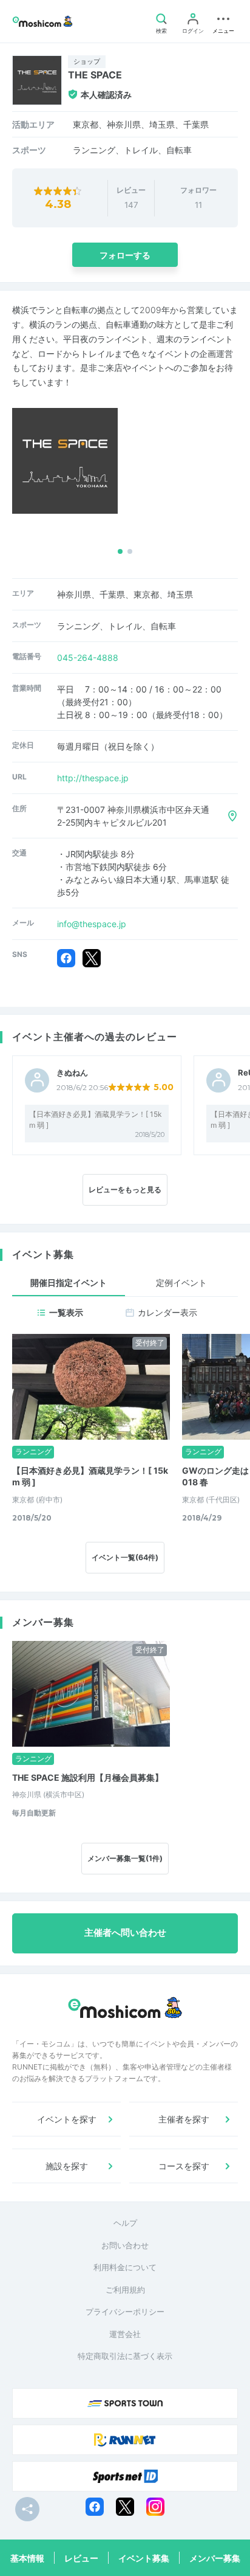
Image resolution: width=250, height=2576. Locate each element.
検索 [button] (161, 31)
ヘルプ (125, 2223)
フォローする (125, 255)
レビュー (81, 2558)
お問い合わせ (125, 2245)
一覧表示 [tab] (66, 1312)
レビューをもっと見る (125, 1190)
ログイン (193, 31)
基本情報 (27, 2558)
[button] (120, 551)
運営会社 (125, 2334)
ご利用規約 (125, 2290)
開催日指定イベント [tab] (69, 1283)
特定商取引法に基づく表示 (125, 2356)
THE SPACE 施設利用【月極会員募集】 (88, 1777)
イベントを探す (67, 2119)
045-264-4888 (88, 658)
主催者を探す (184, 2119)
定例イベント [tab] (181, 1283)
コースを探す (184, 2166)
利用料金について (125, 2267)
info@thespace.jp (92, 924)
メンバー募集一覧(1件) (125, 1858)
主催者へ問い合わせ (125, 1933)
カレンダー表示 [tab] (167, 1312)
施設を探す (67, 2166)
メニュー (223, 31)
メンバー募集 (215, 2558)
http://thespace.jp (93, 778)
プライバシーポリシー (125, 2312)
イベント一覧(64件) (125, 1557)
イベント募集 (144, 2558)
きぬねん (72, 1073)
